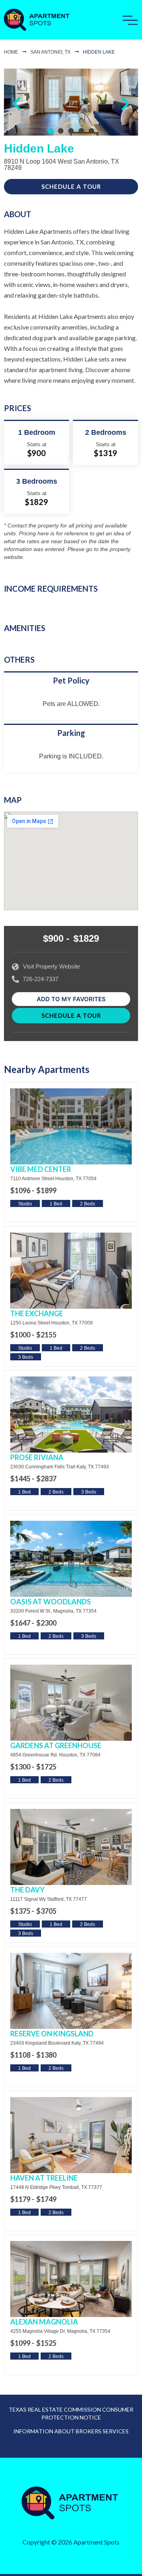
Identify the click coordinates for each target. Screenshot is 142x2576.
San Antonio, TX (50, 52)
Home (11, 52)
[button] (17, 104)
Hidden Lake (99, 52)
